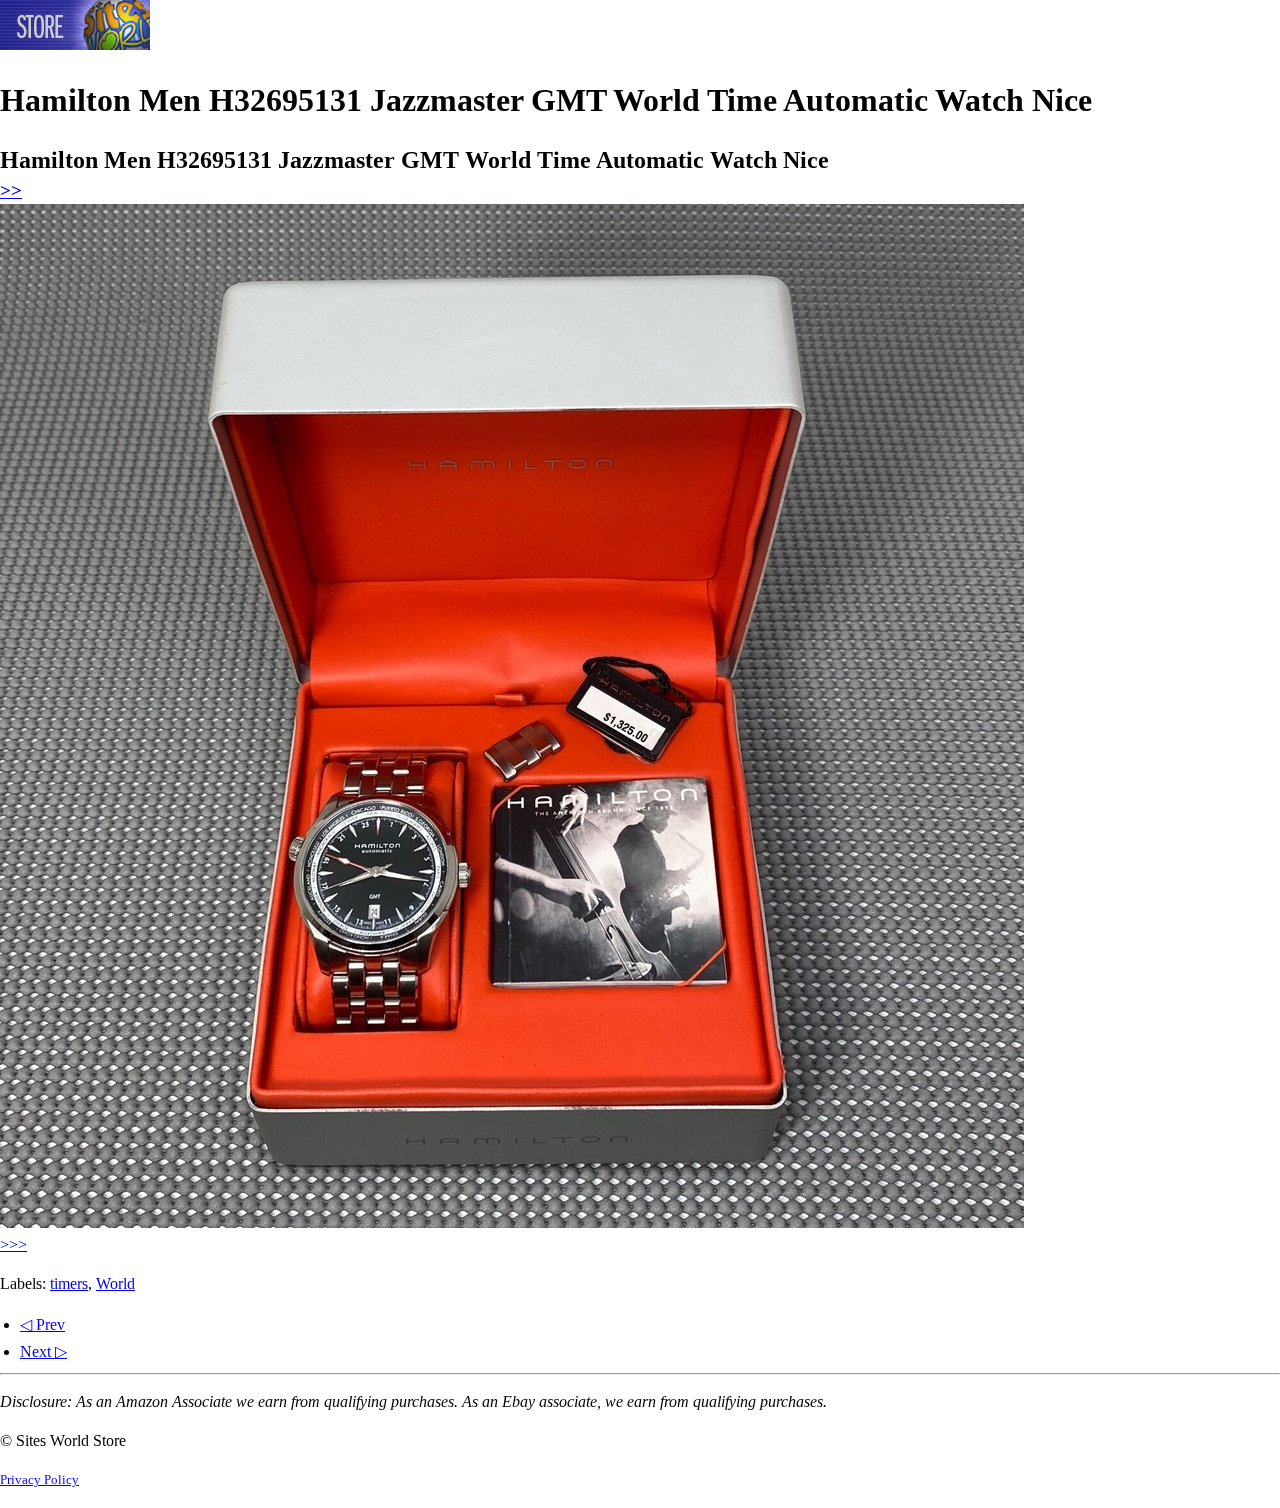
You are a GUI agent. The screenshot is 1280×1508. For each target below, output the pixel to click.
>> (11, 190)
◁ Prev (42, 1324)
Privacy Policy (39, 1480)
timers (69, 1283)
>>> (13, 1244)
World (115, 1283)
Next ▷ (43, 1351)
